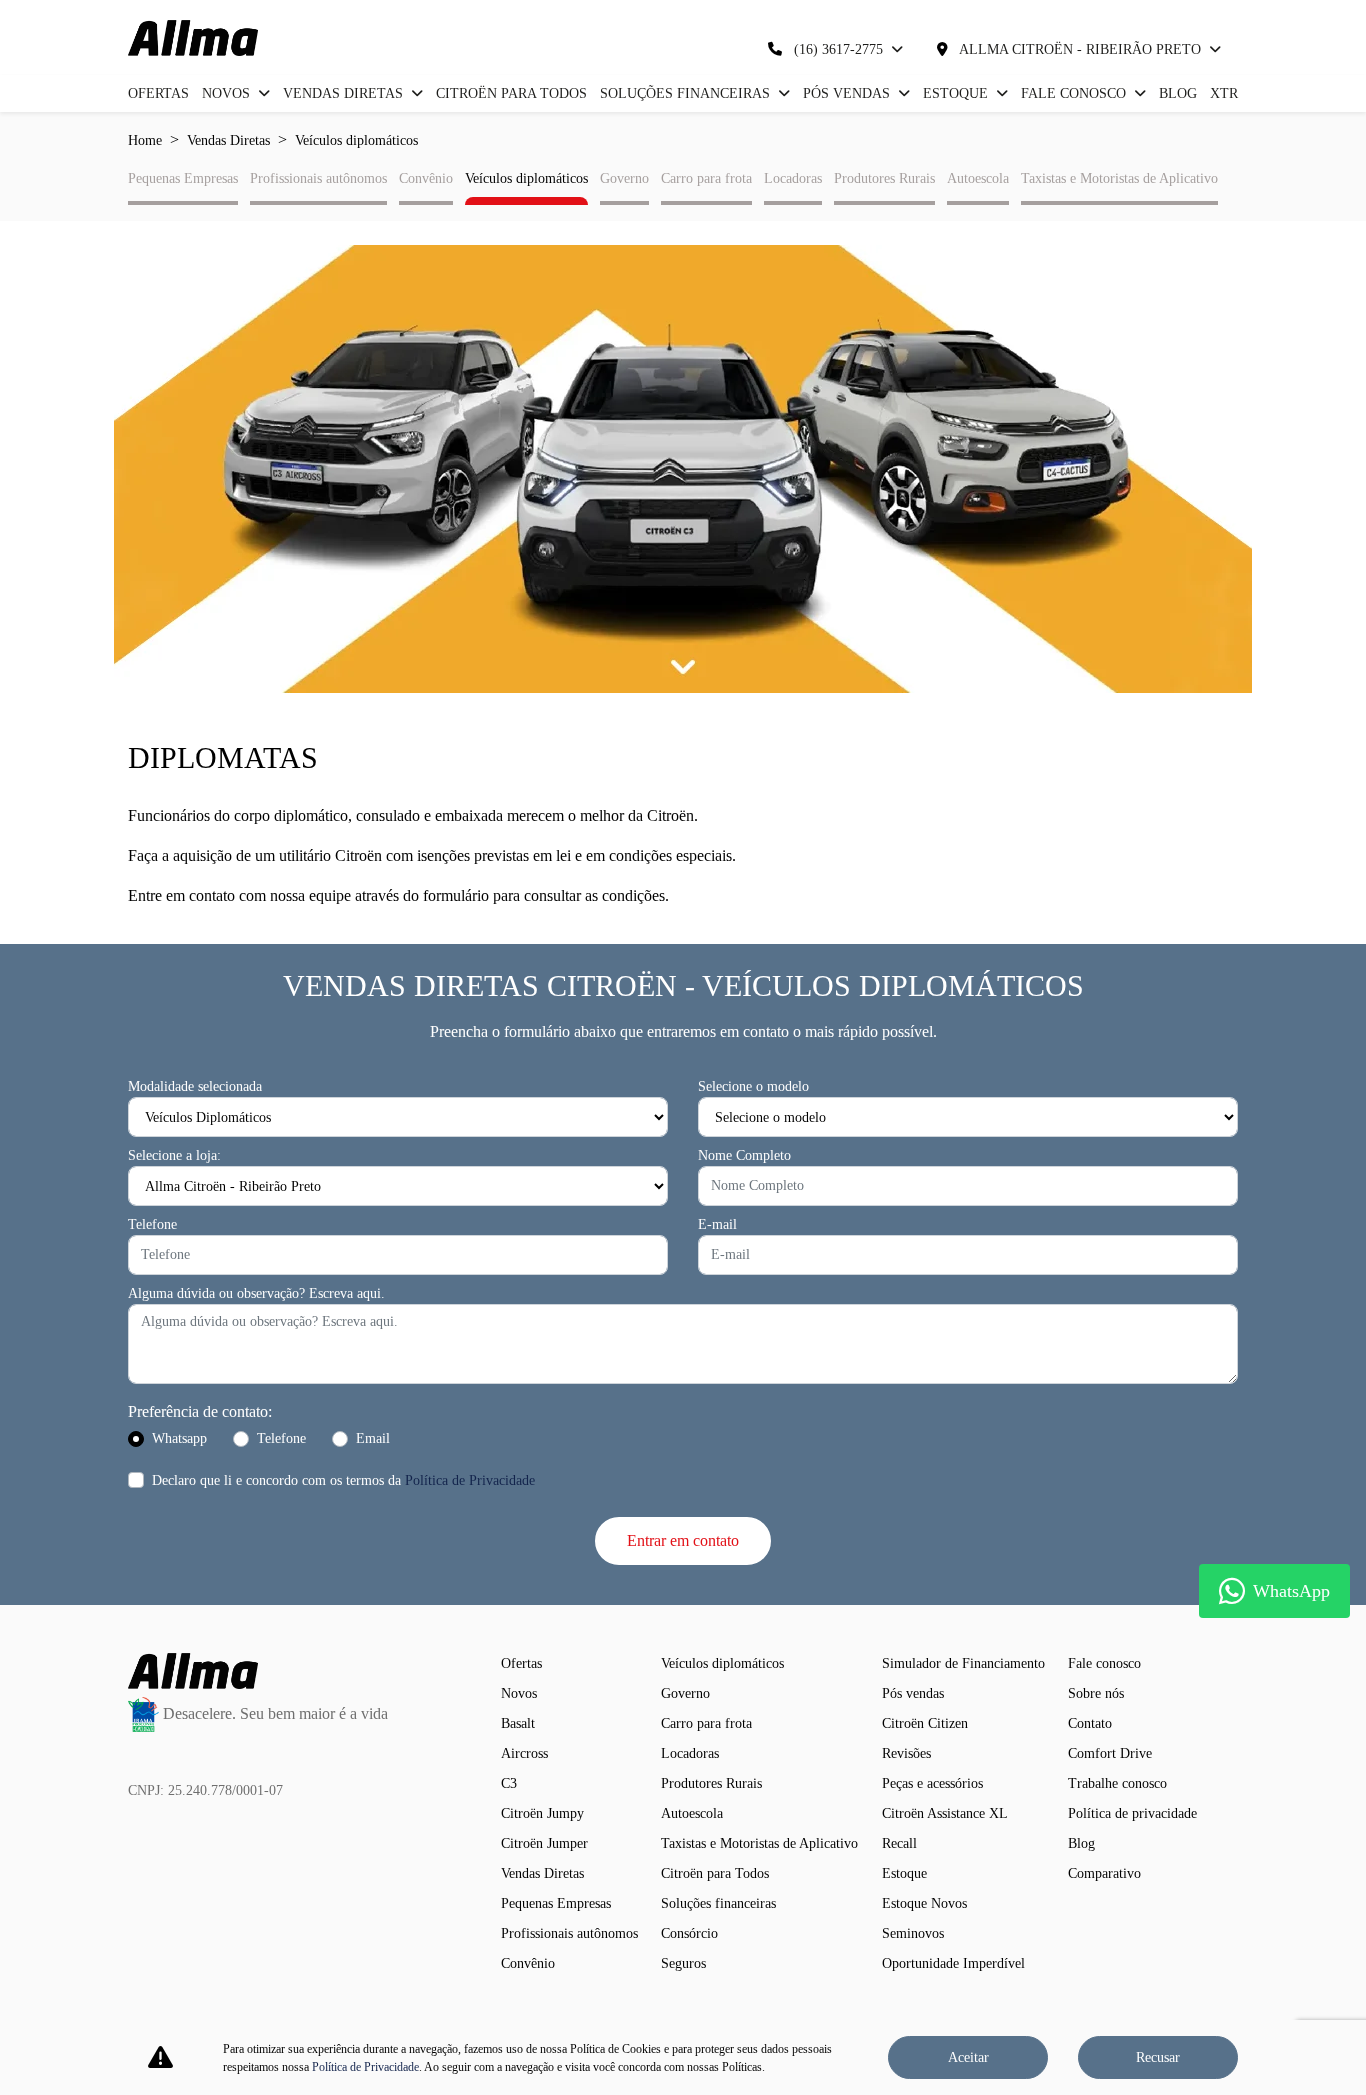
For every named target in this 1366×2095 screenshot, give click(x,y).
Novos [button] (228, 93)
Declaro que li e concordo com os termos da (343, 1480)
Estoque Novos (924, 1903)
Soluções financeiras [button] (687, 93)
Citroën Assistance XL (945, 1813)
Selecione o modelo (753, 1086)
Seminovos (913, 1933)
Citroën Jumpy (542, 1813)
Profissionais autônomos (318, 178)
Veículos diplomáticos (526, 178)
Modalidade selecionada (195, 1086)
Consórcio (689, 1933)
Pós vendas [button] (848, 93)
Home (145, 140)
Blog (1178, 93)
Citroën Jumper (544, 1843)
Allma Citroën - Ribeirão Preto (1080, 49)
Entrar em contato (683, 1540)
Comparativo (1104, 1873)
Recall (899, 1843)
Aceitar (968, 2057)
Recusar (1158, 2057)
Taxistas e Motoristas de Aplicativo (1119, 178)
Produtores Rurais (884, 178)
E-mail (717, 1224)
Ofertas (158, 93)
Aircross (524, 1753)
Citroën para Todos (511, 93)
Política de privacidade (1132, 1813)
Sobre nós (1096, 1693)
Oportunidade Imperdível (953, 1963)
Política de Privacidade (470, 1480)
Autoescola (978, 178)
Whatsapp (179, 1438)
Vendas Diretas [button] (345, 93)
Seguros (683, 1963)
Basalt (518, 1723)
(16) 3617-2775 (838, 49)
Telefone (152, 1224)
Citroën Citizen (925, 1723)
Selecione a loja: (174, 1155)
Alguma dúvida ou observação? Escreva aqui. (256, 1293)
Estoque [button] (957, 93)
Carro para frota (706, 178)
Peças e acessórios (932, 1783)
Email (373, 1438)
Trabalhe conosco (1117, 1783)
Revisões (906, 1753)
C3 (509, 1783)
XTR (1224, 93)
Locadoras (793, 178)
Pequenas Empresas (183, 178)
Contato (1090, 1723)
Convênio (426, 178)
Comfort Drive (1110, 1753)
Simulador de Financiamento (963, 1663)
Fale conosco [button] (1075, 93)
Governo (624, 178)
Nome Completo (744, 1155)
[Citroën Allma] (193, 38)
